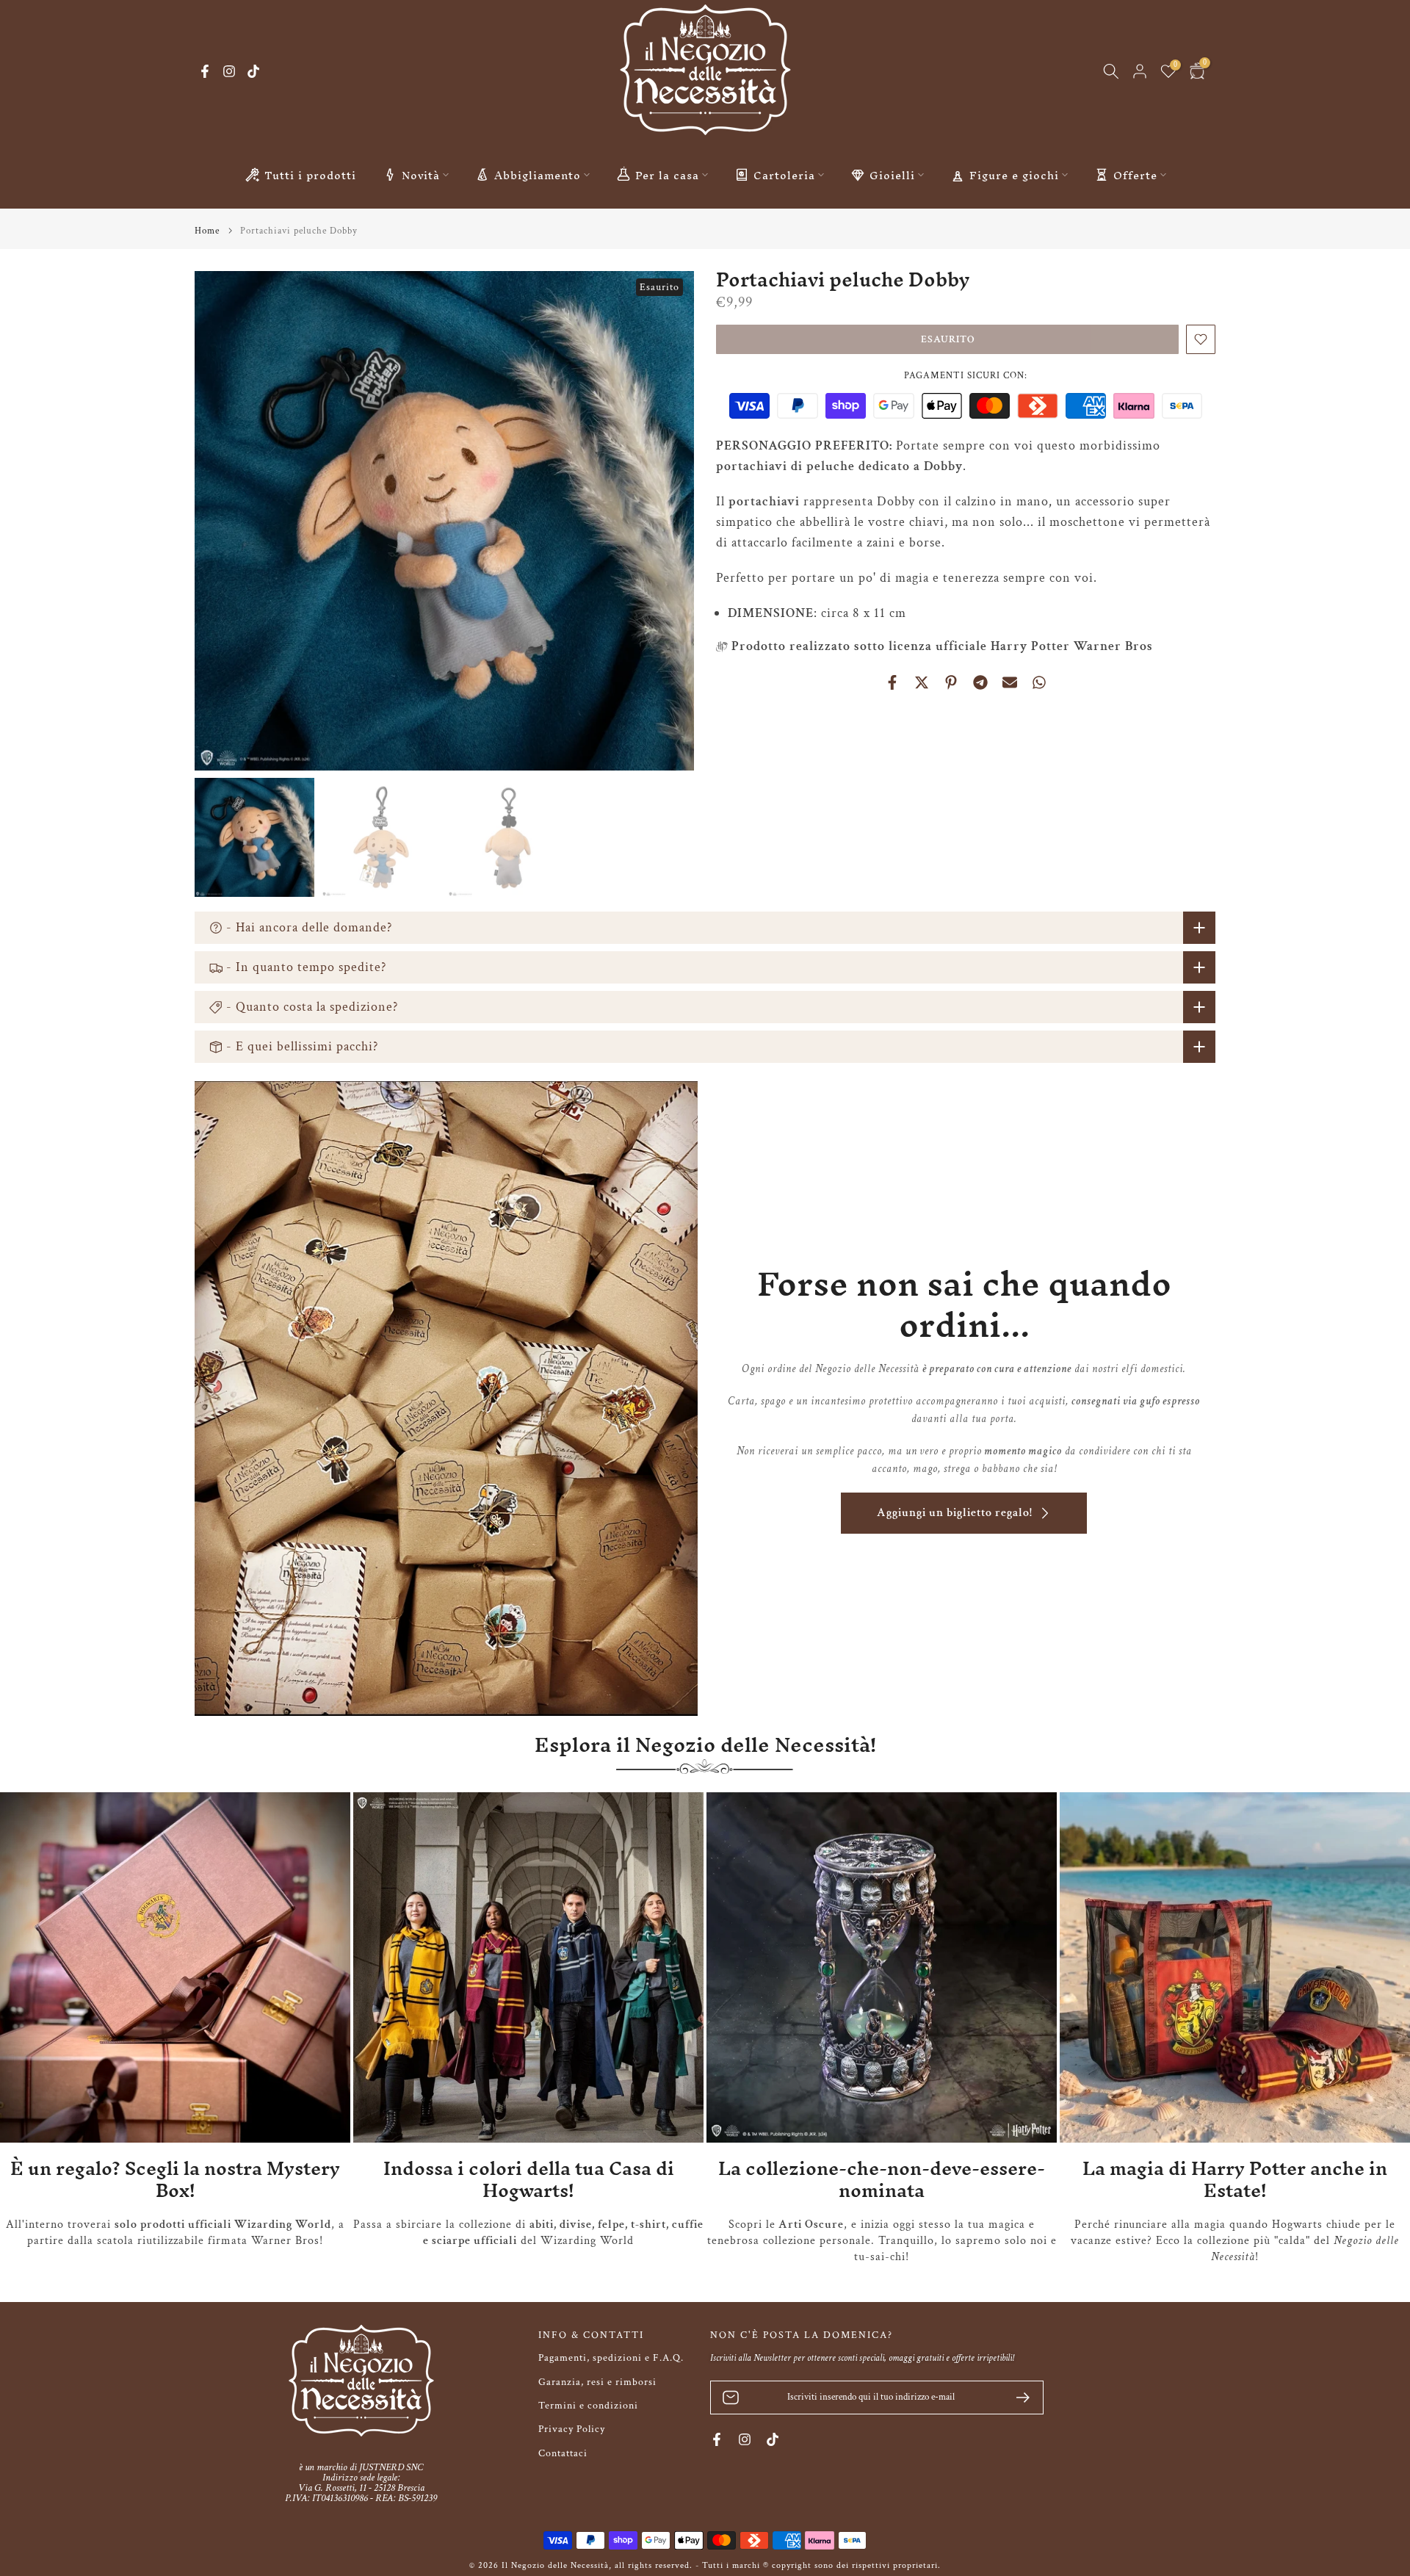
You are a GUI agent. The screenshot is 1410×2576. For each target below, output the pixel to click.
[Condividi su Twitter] (922, 682)
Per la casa (667, 175)
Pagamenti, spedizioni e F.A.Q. (611, 2358)
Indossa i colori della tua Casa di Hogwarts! (529, 2180)
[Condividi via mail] (1010, 682)
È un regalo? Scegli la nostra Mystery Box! (175, 2180)
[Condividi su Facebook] (892, 682)
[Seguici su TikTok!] (253, 71)
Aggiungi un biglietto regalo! (955, 1513)
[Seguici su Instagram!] (229, 71)
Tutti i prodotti (310, 175)
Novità (421, 175)
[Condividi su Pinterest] (951, 682)
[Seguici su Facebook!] (205, 71)
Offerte (1135, 175)
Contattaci (563, 2453)
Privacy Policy (572, 2429)
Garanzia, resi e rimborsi (597, 2382)
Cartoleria (784, 175)
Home (207, 231)
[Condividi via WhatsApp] (1039, 682)
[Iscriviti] (1017, 2398)
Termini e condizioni (588, 2406)
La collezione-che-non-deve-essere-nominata (882, 2180)
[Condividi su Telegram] (980, 682)
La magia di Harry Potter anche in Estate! (1235, 2180)
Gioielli (892, 175)
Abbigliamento (538, 175)
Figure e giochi (1014, 175)
